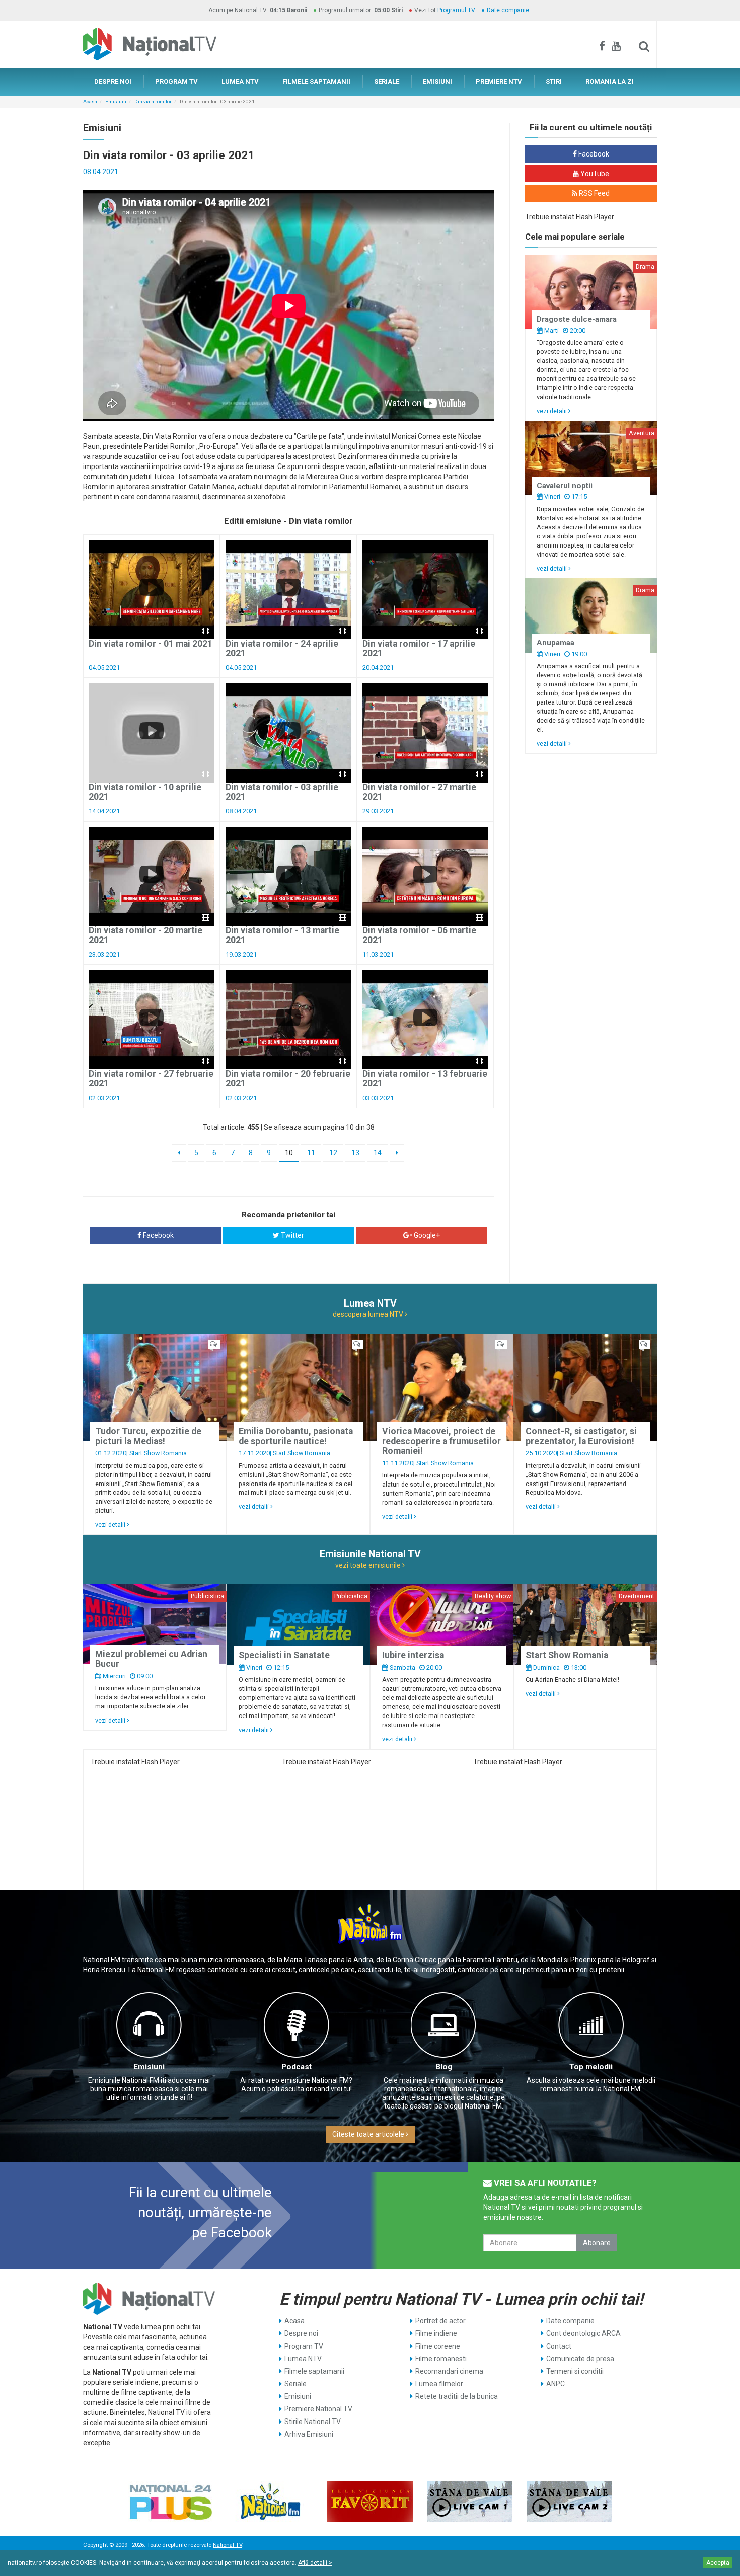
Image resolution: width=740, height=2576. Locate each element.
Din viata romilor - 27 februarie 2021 (151, 1079)
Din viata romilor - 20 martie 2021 (145, 935)
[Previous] (179, 1153)
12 (333, 1153)
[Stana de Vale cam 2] (569, 2502)
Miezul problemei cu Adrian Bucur (151, 1659)
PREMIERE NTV (499, 81)
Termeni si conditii (575, 2371)
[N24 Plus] (171, 2502)
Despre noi (301, 2333)
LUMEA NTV (240, 81)
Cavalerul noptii (565, 486)
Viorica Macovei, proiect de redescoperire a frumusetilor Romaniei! (441, 1441)
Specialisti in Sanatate (284, 1655)
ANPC (556, 2384)
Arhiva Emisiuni (309, 2434)
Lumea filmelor (439, 2384)
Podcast (297, 2067)
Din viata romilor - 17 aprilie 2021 (419, 648)
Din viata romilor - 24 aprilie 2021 (282, 648)
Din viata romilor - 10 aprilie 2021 (145, 792)
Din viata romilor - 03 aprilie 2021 (282, 792)
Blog (444, 2067)
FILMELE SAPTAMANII (316, 81)
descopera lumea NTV (369, 1314)
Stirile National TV (313, 2422)
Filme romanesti (441, 2359)
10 (289, 1153)
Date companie (508, 10)
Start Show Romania (158, 1453)
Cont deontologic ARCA (583, 2333)
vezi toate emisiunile (369, 1565)
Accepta (718, 2563)
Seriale (295, 2384)
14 (378, 1153)
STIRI (554, 81)
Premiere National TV (318, 2409)
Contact (559, 2346)
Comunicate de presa (580, 2359)
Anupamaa (556, 643)
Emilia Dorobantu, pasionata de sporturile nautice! (296, 1436)
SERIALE (387, 81)
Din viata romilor (153, 101)
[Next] (397, 1153)
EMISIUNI (437, 81)
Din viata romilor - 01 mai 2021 (151, 644)
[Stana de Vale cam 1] (470, 2502)
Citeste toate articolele (369, 2134)
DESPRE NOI (113, 81)
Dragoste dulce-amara (577, 319)
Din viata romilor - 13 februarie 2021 (425, 1079)
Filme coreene (438, 2346)
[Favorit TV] (370, 2502)
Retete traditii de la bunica (457, 2396)
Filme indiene (436, 2333)
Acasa (90, 101)
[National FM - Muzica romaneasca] (270, 2502)
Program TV (304, 2346)
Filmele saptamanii (314, 2371)
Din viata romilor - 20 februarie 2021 (288, 1079)
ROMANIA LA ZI (610, 81)
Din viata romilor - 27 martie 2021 (419, 792)
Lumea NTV (303, 2359)
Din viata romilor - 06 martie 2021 (419, 935)
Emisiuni (116, 101)
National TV (228, 2545)
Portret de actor (440, 2321)
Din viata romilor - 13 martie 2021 (282, 935)
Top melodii (591, 2067)
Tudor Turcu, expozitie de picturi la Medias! (148, 1436)
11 (311, 1153)
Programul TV (456, 10)
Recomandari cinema (449, 2371)
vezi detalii (552, 411)
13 (355, 1153)
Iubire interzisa (413, 1655)
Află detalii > (315, 2563)
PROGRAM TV (176, 81)
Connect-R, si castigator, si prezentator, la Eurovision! (581, 1436)
